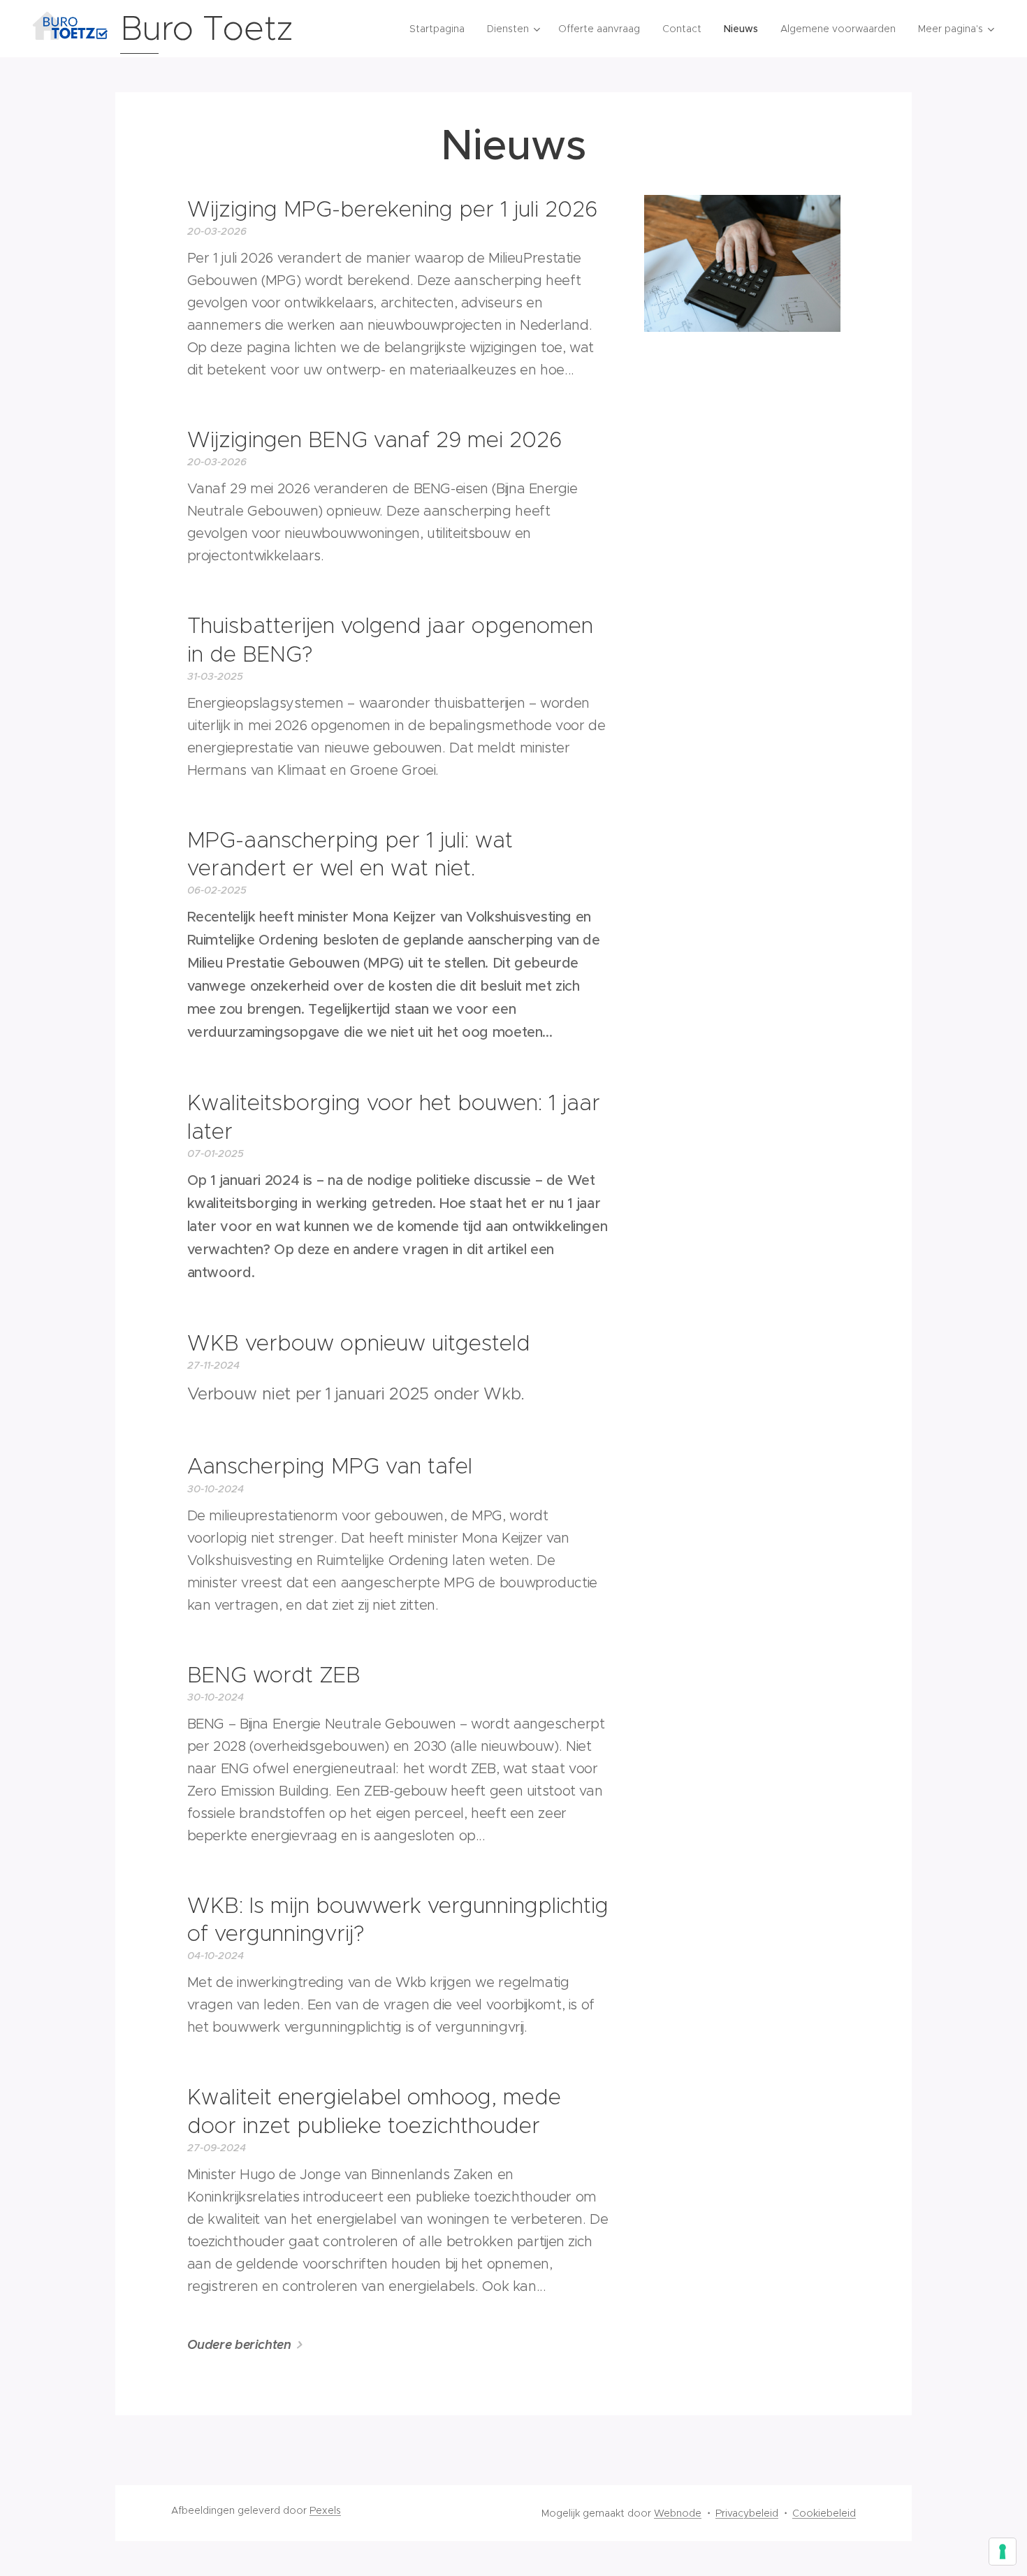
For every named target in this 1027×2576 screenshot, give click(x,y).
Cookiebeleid (824, 2513)
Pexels (325, 2510)
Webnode (678, 2513)
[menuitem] (441, 29)
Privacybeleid (747, 2513)
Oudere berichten (239, 2344)
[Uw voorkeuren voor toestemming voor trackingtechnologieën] (1003, 2552)
